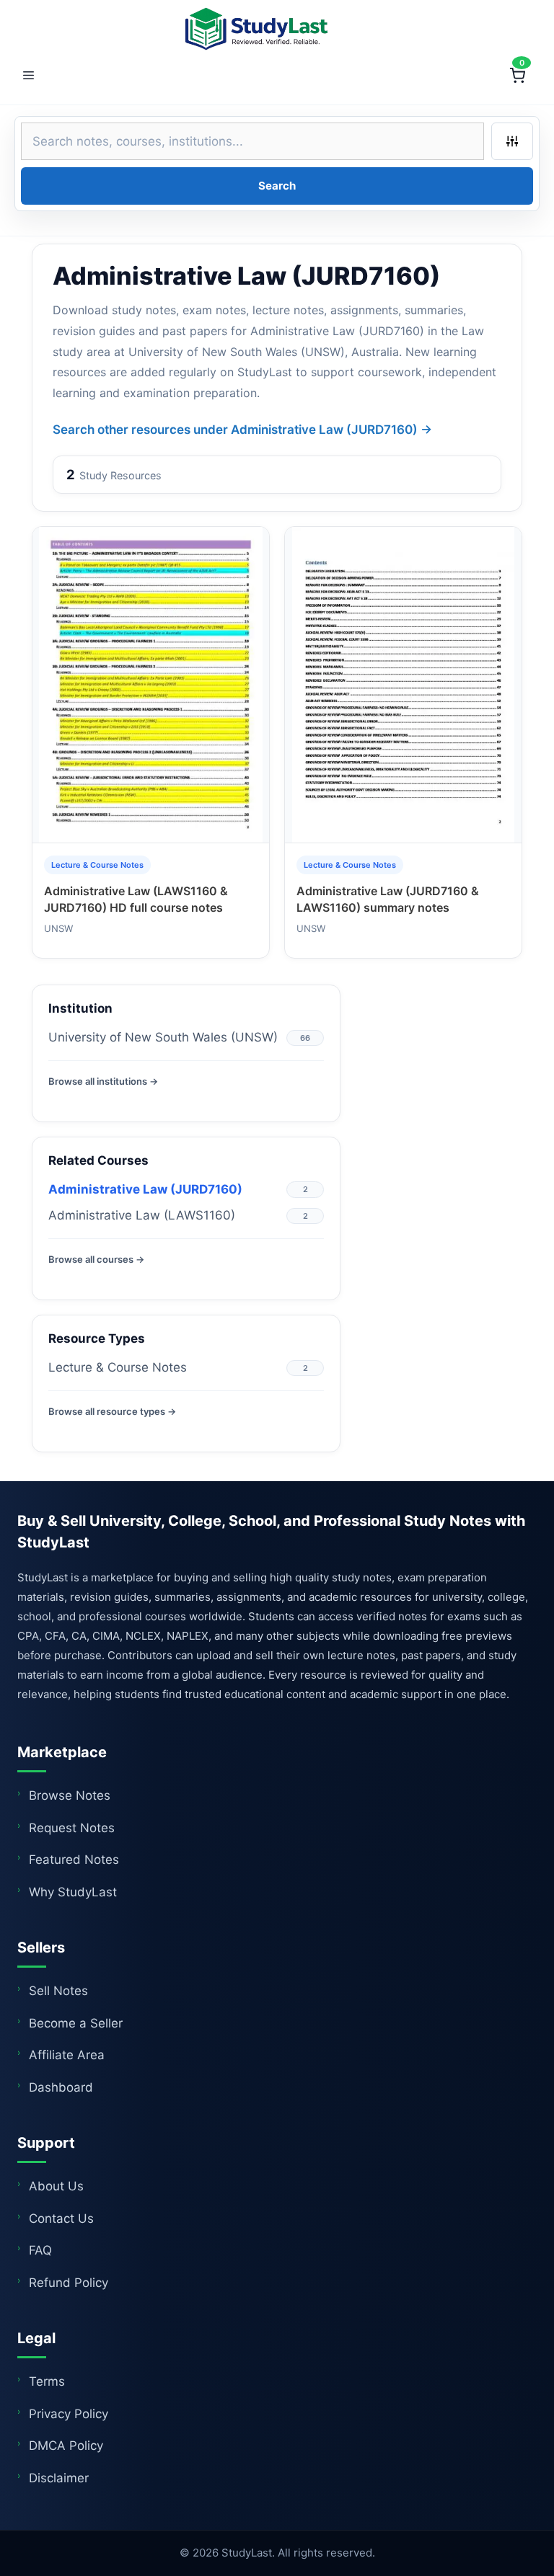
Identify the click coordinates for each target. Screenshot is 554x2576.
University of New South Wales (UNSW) (163, 1037)
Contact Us (61, 2219)
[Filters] (512, 141)
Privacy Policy (69, 2414)
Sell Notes (58, 1991)
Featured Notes (74, 1860)
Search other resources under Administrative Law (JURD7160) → (242, 430)
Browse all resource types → (112, 1411)
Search (277, 186)
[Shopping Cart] (517, 76)
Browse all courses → (96, 1259)
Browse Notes (70, 1795)
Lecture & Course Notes (118, 1367)
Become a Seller (76, 2023)
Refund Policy (69, 2283)
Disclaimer (59, 2478)
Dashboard (61, 2087)
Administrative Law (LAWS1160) (142, 1215)
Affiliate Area (67, 2055)
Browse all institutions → (103, 1081)
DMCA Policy (66, 2446)
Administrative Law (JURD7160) (145, 1189)
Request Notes (72, 1828)
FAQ (40, 2250)
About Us (56, 2186)
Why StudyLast (73, 1892)
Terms (47, 2381)
